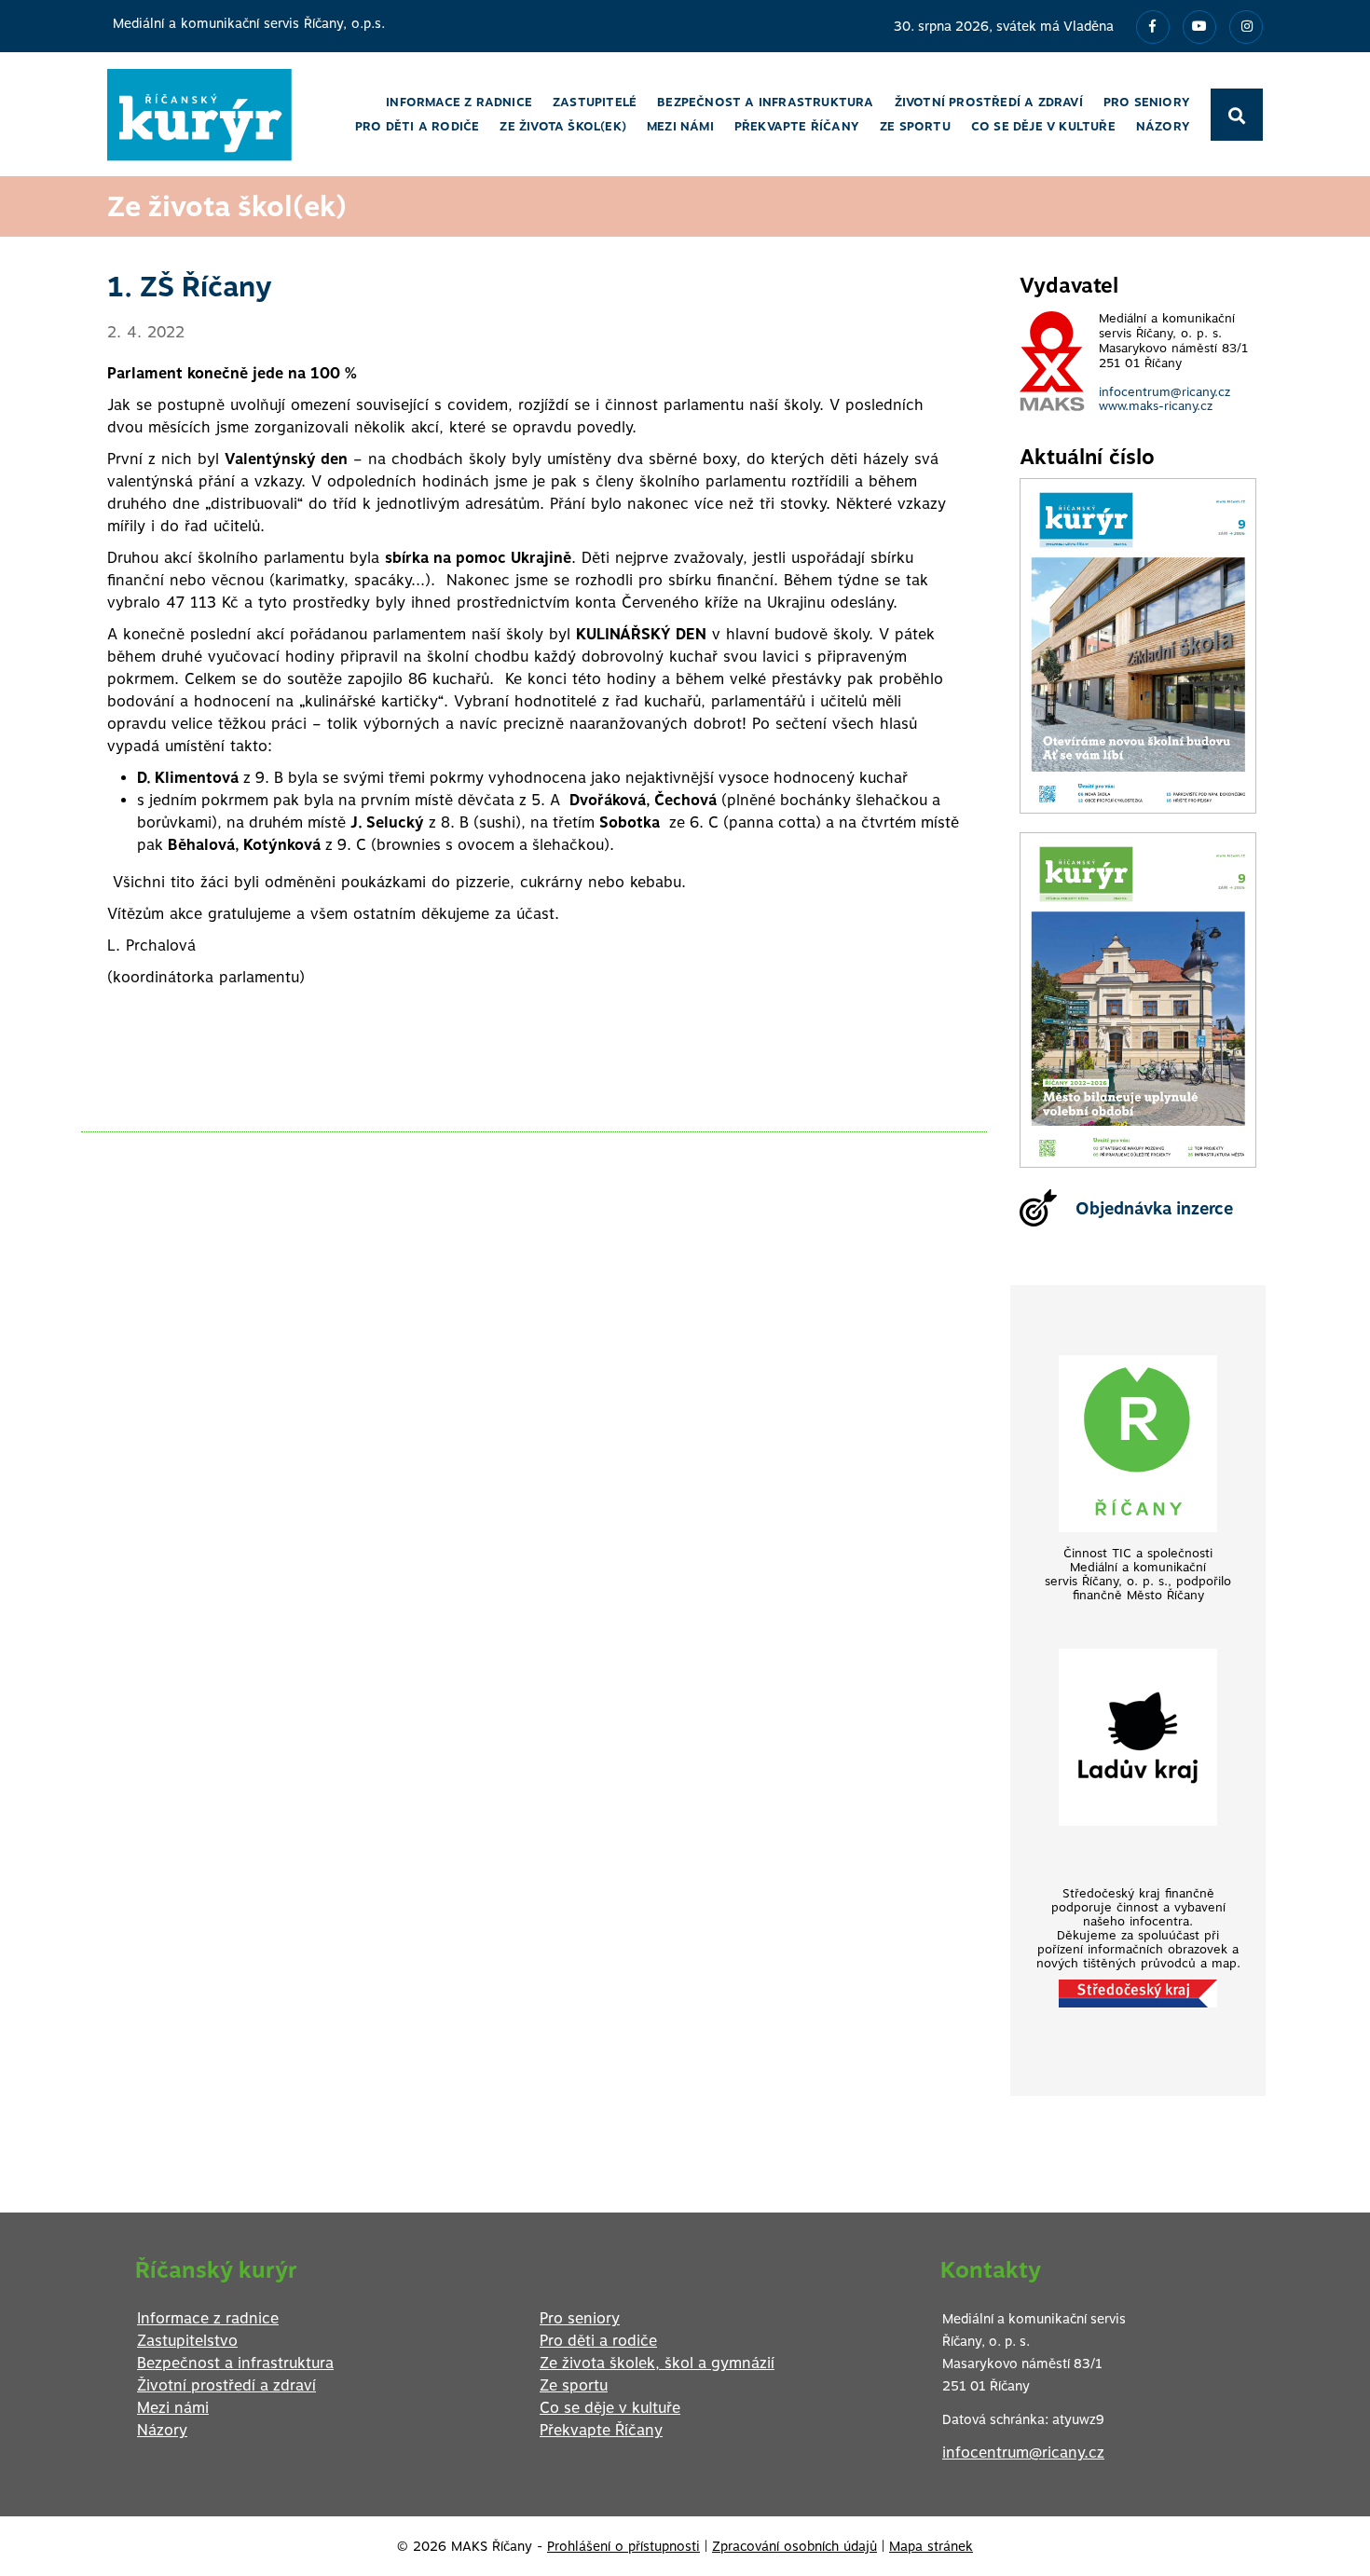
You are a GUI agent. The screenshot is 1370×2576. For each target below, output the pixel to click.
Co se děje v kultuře (610, 2408)
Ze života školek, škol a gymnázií (657, 2363)
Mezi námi (173, 2408)
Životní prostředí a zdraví (226, 2385)
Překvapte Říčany (601, 2430)
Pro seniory (580, 2318)
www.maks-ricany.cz (1156, 406)
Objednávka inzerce (1154, 1208)
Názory (162, 2430)
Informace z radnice (208, 2318)
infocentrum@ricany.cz (1164, 392)
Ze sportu (574, 2385)
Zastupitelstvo (187, 2341)
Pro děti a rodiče (598, 2341)
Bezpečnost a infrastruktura (235, 2363)
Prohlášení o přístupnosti (623, 2546)
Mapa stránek (931, 2546)
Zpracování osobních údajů (795, 2546)
